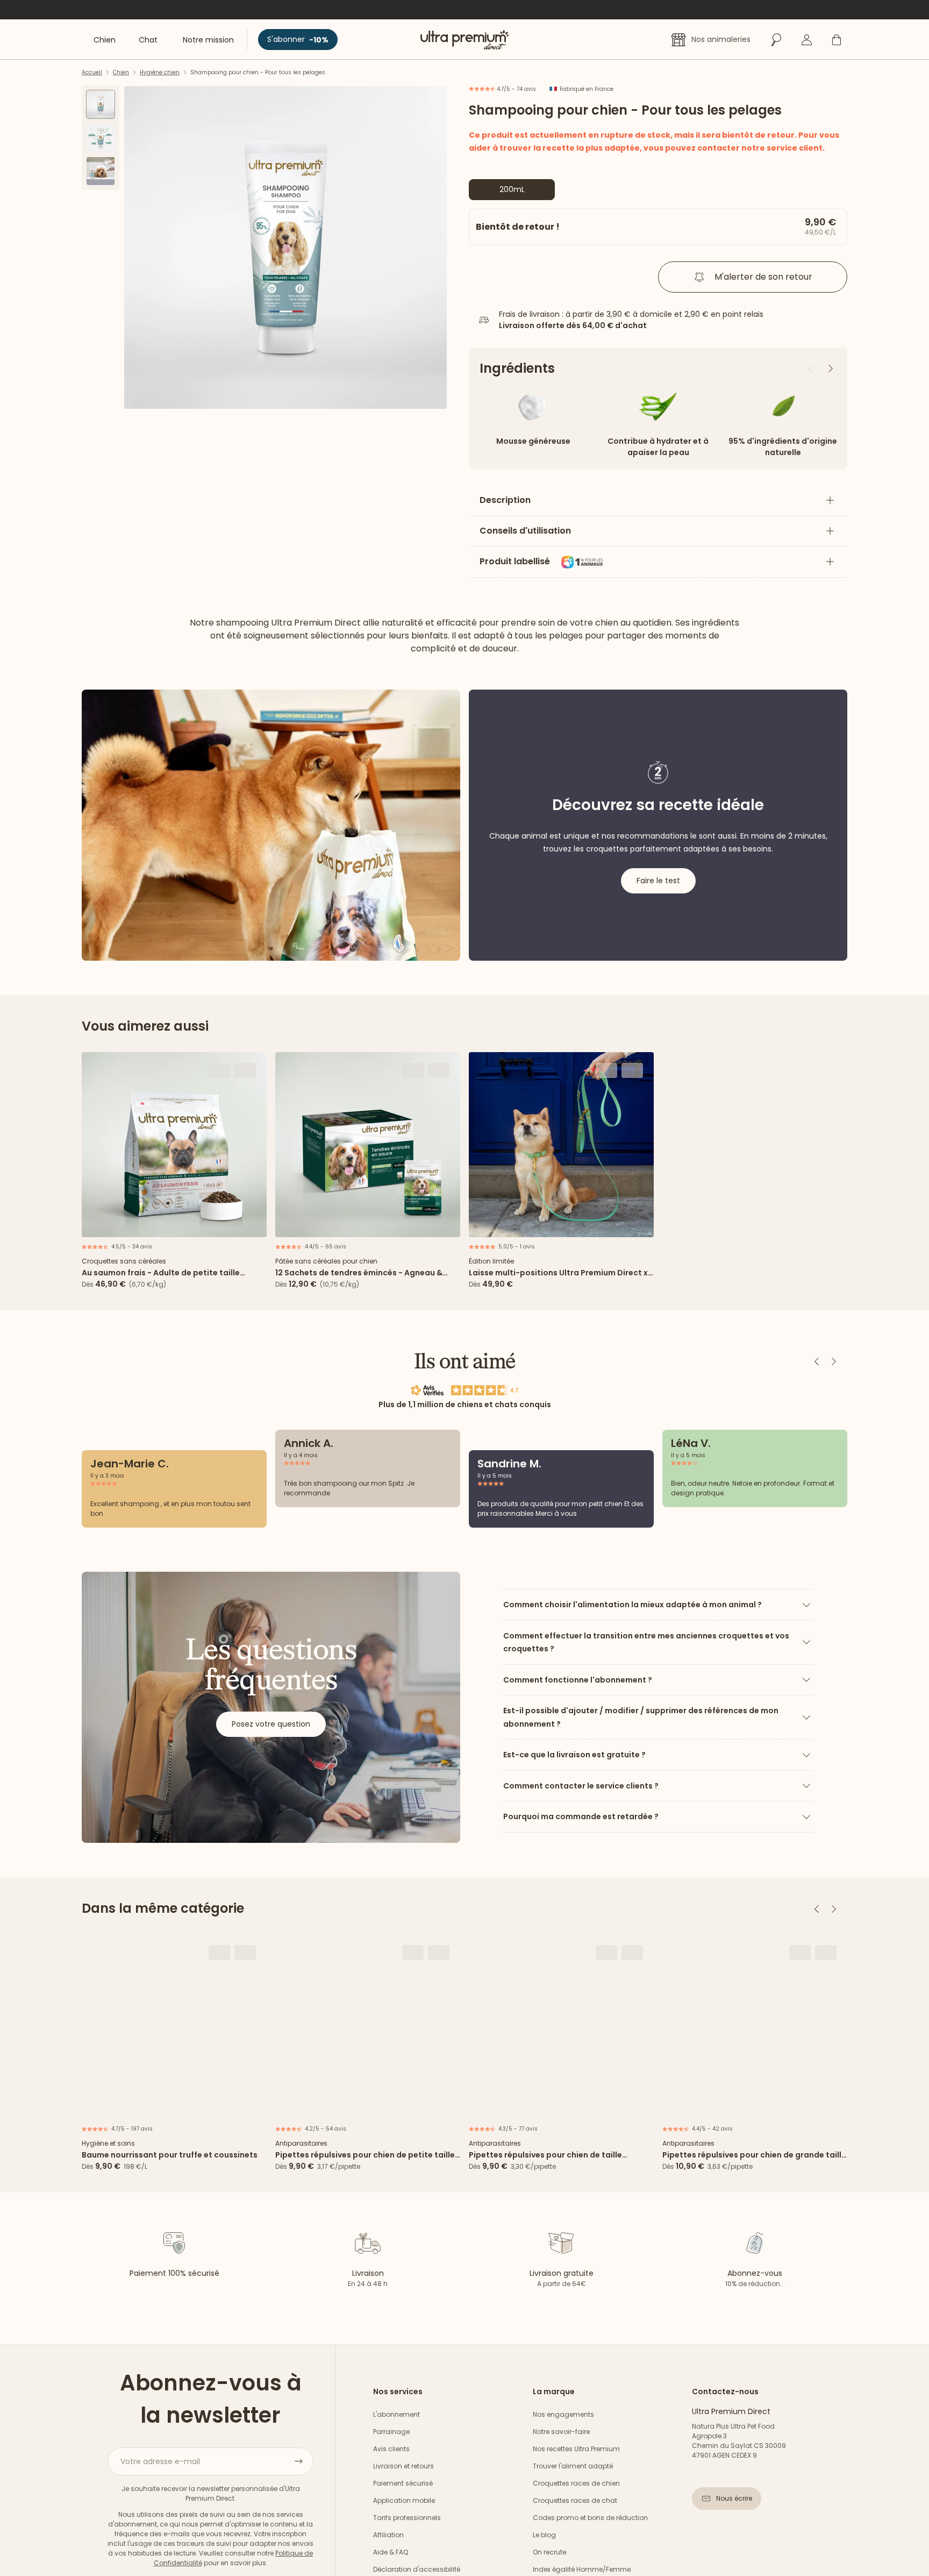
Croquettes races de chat (575, 2500)
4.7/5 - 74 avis (516, 89)
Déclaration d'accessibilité (417, 2569)
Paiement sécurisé (403, 2483)
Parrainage (391, 2432)
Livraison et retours (403, 2466)
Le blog (544, 2535)
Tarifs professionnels (407, 2518)
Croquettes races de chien (576, 2483)
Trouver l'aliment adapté (573, 2466)
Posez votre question (271, 1724)
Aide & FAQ (391, 2552)
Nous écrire (734, 2498)
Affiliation (388, 2535)
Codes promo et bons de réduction (590, 2518)
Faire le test (658, 881)
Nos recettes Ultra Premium (576, 2449)
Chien (121, 72)
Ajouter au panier (174, 1225)
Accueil (92, 72)
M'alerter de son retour (763, 277)
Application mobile (404, 2500)
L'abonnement (396, 2414)
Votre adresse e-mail (160, 2461)
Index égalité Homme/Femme (582, 2569)
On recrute (549, 2552)
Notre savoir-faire (561, 2432)
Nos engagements (563, 2414)
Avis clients (391, 2449)
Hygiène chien (160, 72)
